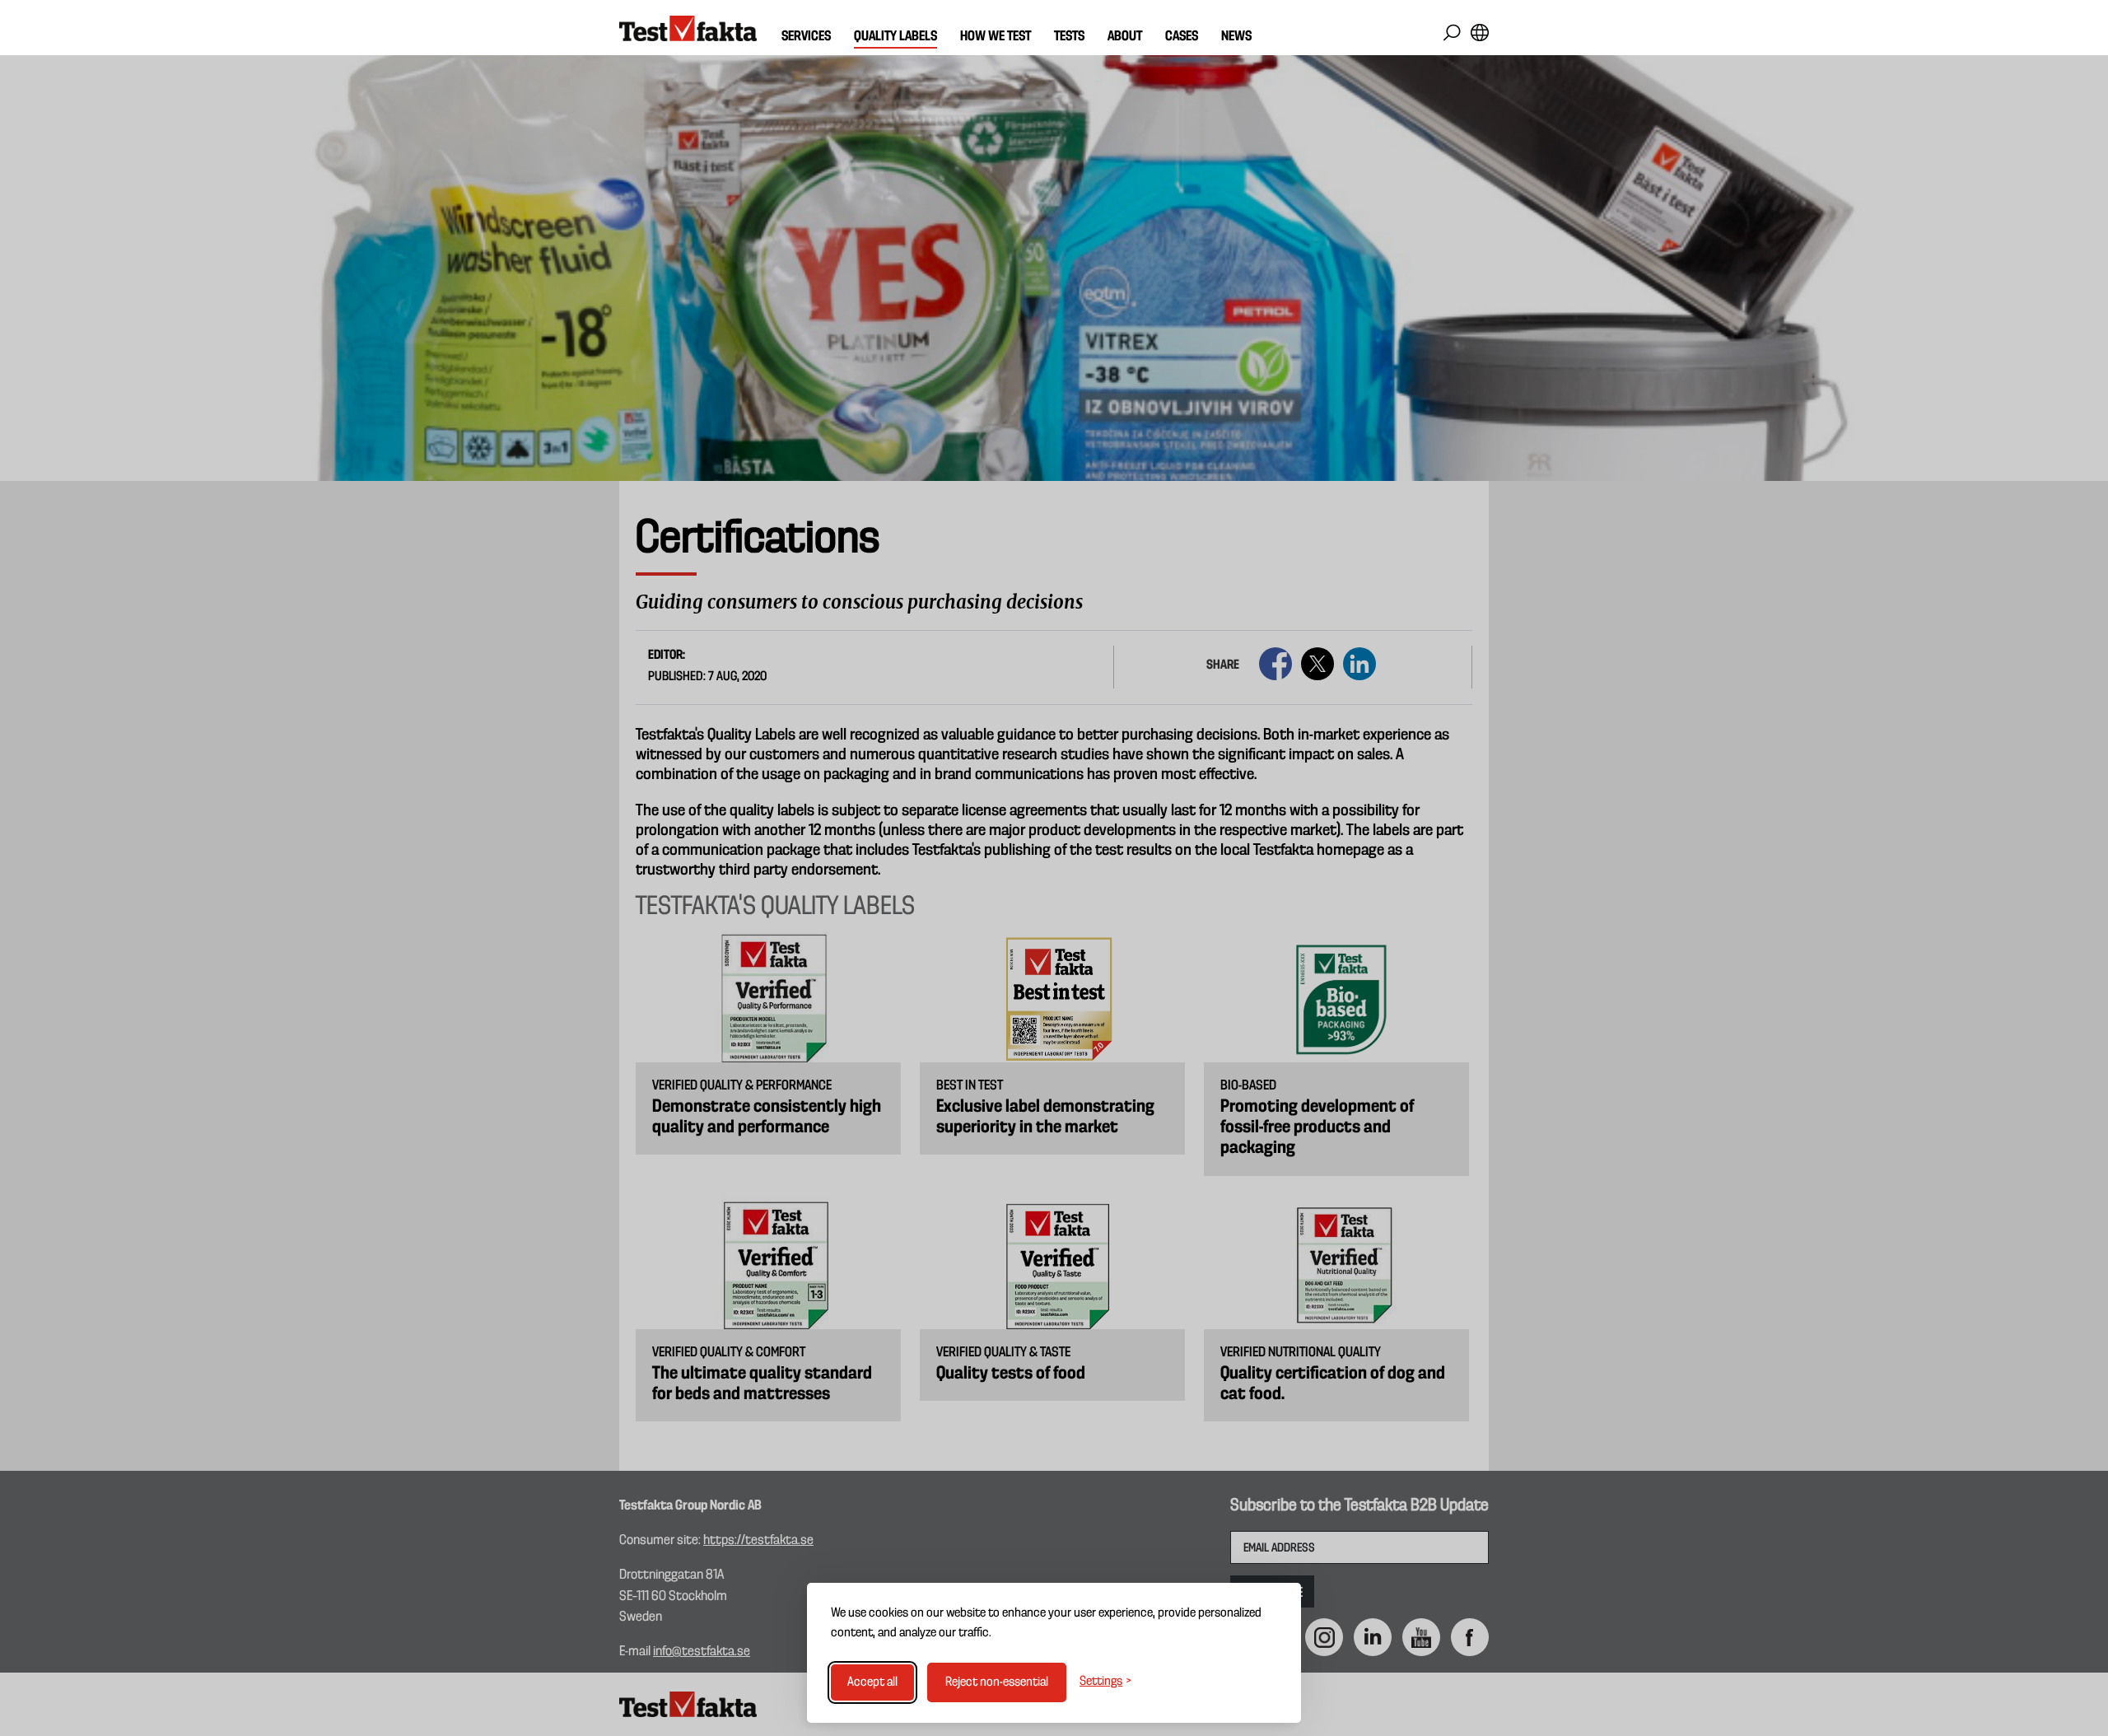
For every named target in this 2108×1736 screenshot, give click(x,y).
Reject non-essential (997, 1682)
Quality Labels (895, 37)
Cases (1182, 37)
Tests (1069, 37)
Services (806, 37)
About (1125, 37)
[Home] (688, 29)
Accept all (872, 1682)
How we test (996, 37)
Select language (1479, 33)
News (1236, 37)
